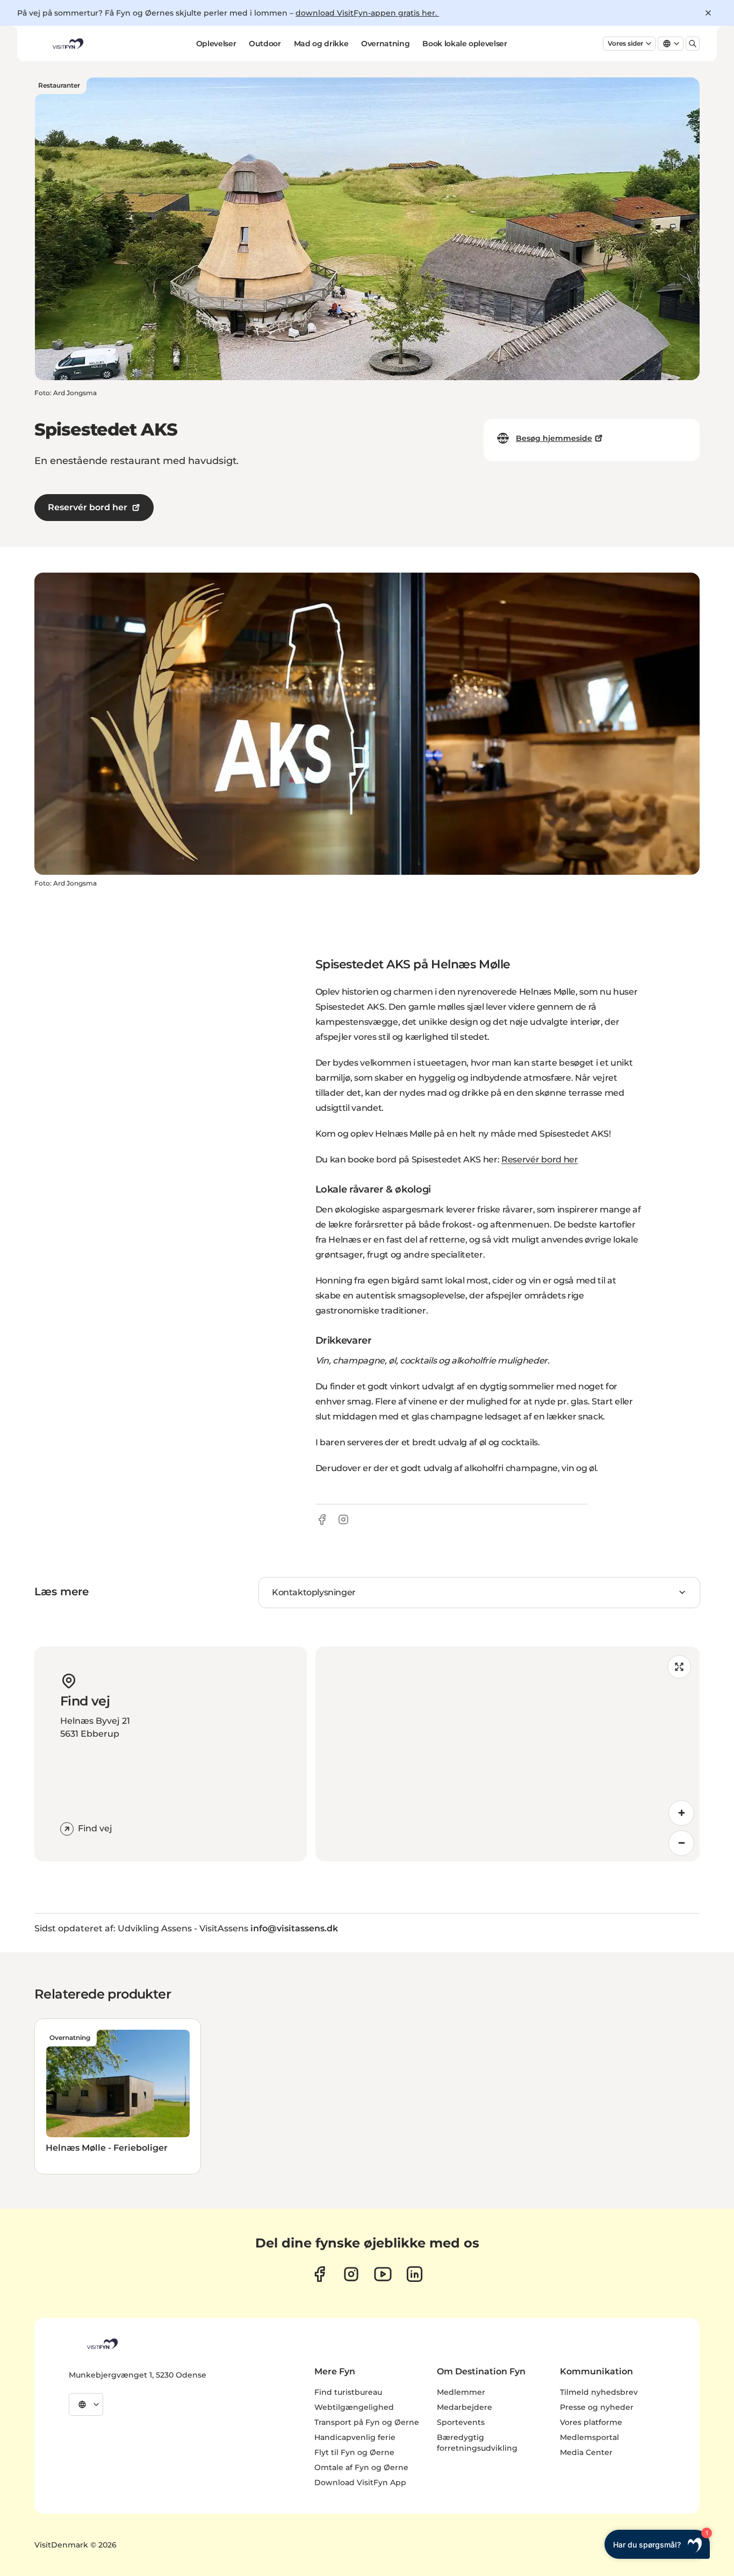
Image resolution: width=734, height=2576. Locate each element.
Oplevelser (216, 44)
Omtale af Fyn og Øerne (361, 2467)
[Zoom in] (681, 1813)
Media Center (586, 2452)
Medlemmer (461, 2392)
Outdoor (265, 44)
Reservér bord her (88, 507)
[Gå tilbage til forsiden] (67, 44)
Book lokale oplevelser (465, 44)
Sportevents (461, 2422)
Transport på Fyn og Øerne (367, 2422)
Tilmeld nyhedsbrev (599, 2392)
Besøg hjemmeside (554, 438)
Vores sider (625, 43)
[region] (508, 1754)
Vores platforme (591, 2422)
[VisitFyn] (102, 2344)
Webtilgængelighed (354, 2407)
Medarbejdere (465, 2407)
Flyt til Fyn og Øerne (354, 2452)
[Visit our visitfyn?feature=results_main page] (383, 2274)
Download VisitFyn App (360, 2482)
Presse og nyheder (597, 2407)
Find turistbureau (348, 2392)
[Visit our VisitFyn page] (319, 2274)
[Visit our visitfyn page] (351, 2274)
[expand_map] (679, 1667)
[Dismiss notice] (708, 13)
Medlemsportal (589, 2437)
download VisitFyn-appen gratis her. (367, 13)
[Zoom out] (681, 1843)
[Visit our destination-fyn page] (415, 2274)
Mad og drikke (321, 44)
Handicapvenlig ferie (355, 2437)
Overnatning (385, 44)
